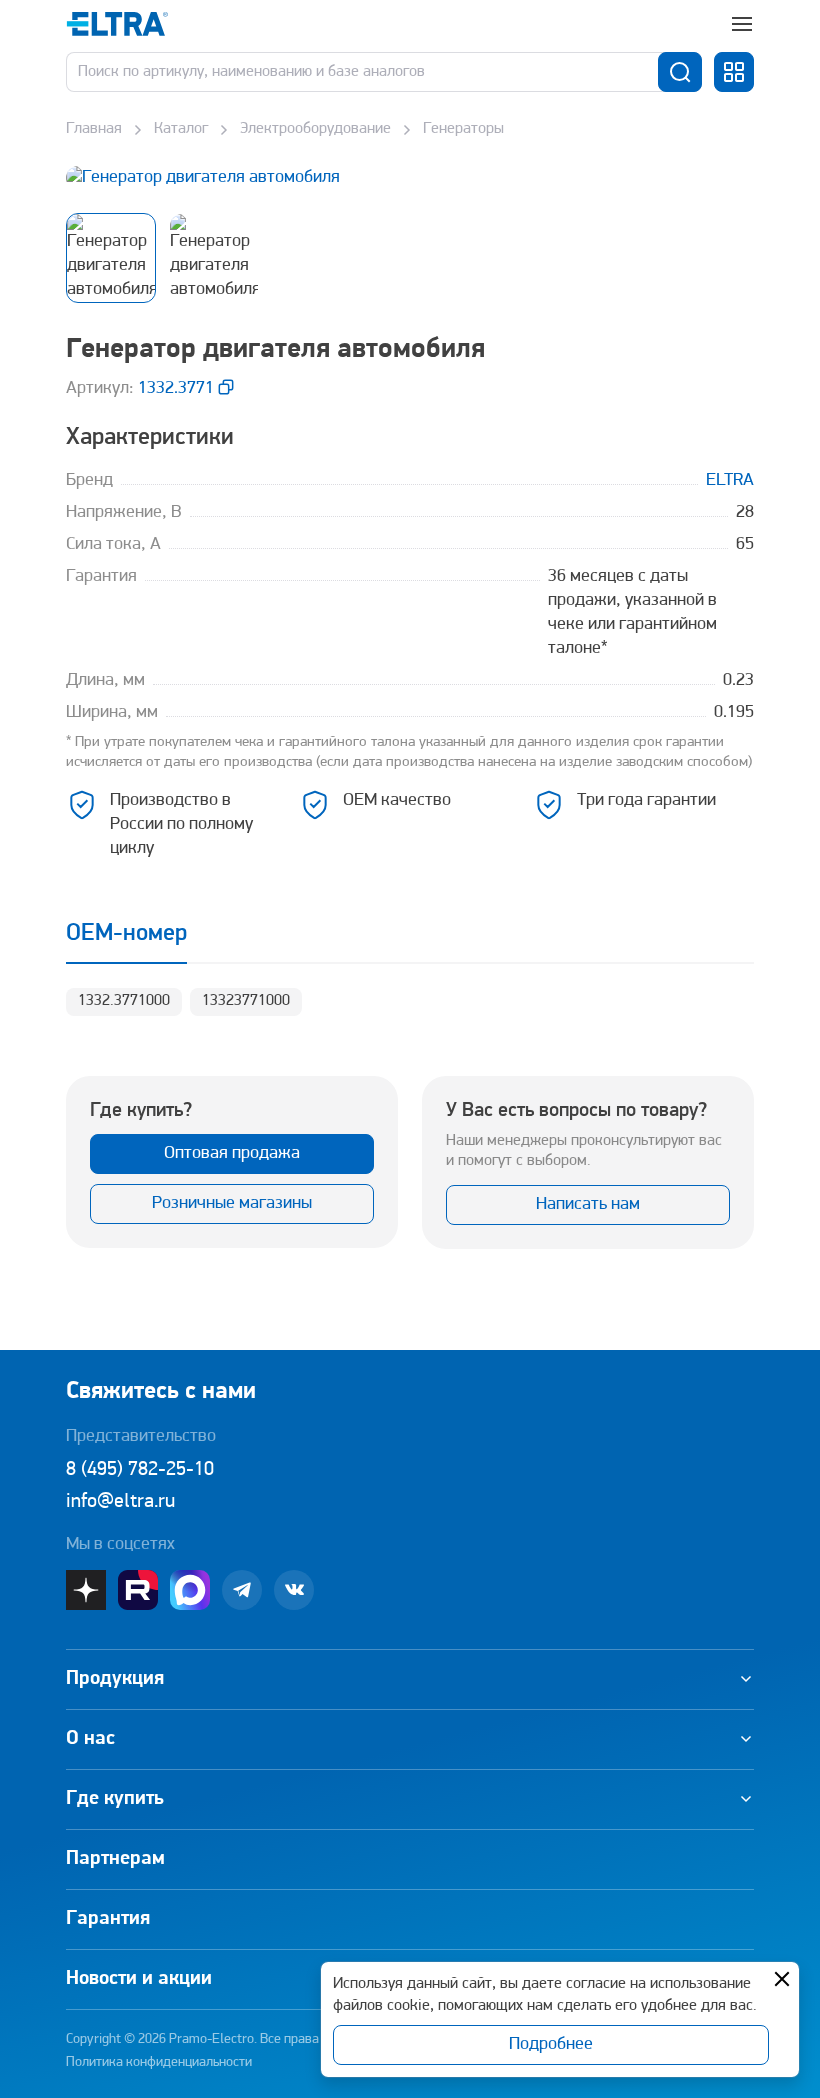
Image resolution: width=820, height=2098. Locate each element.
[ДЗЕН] (86, 1590)
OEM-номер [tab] (126, 934)
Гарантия (108, 1919)
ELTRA (730, 481)
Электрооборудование (315, 129)
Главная (94, 129)
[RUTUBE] (138, 1590)
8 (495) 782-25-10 (140, 1470)
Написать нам (588, 1205)
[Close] (782, 1979)
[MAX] (190, 1590)
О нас (90, 1739)
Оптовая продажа (232, 1154)
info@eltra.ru (120, 1502)
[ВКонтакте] (294, 1590)
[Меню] (742, 24)
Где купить (115, 1799)
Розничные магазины (232, 1204)
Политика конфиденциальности (159, 2062)
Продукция (115, 1679)
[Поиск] (680, 72)
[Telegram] (242, 1590)
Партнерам (115, 1859)
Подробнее (551, 2045)
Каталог (181, 129)
